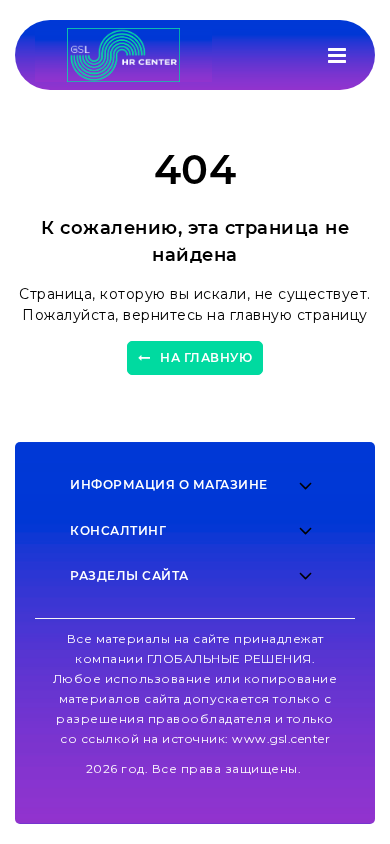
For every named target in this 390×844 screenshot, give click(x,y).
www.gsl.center (281, 738)
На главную (206, 357)
